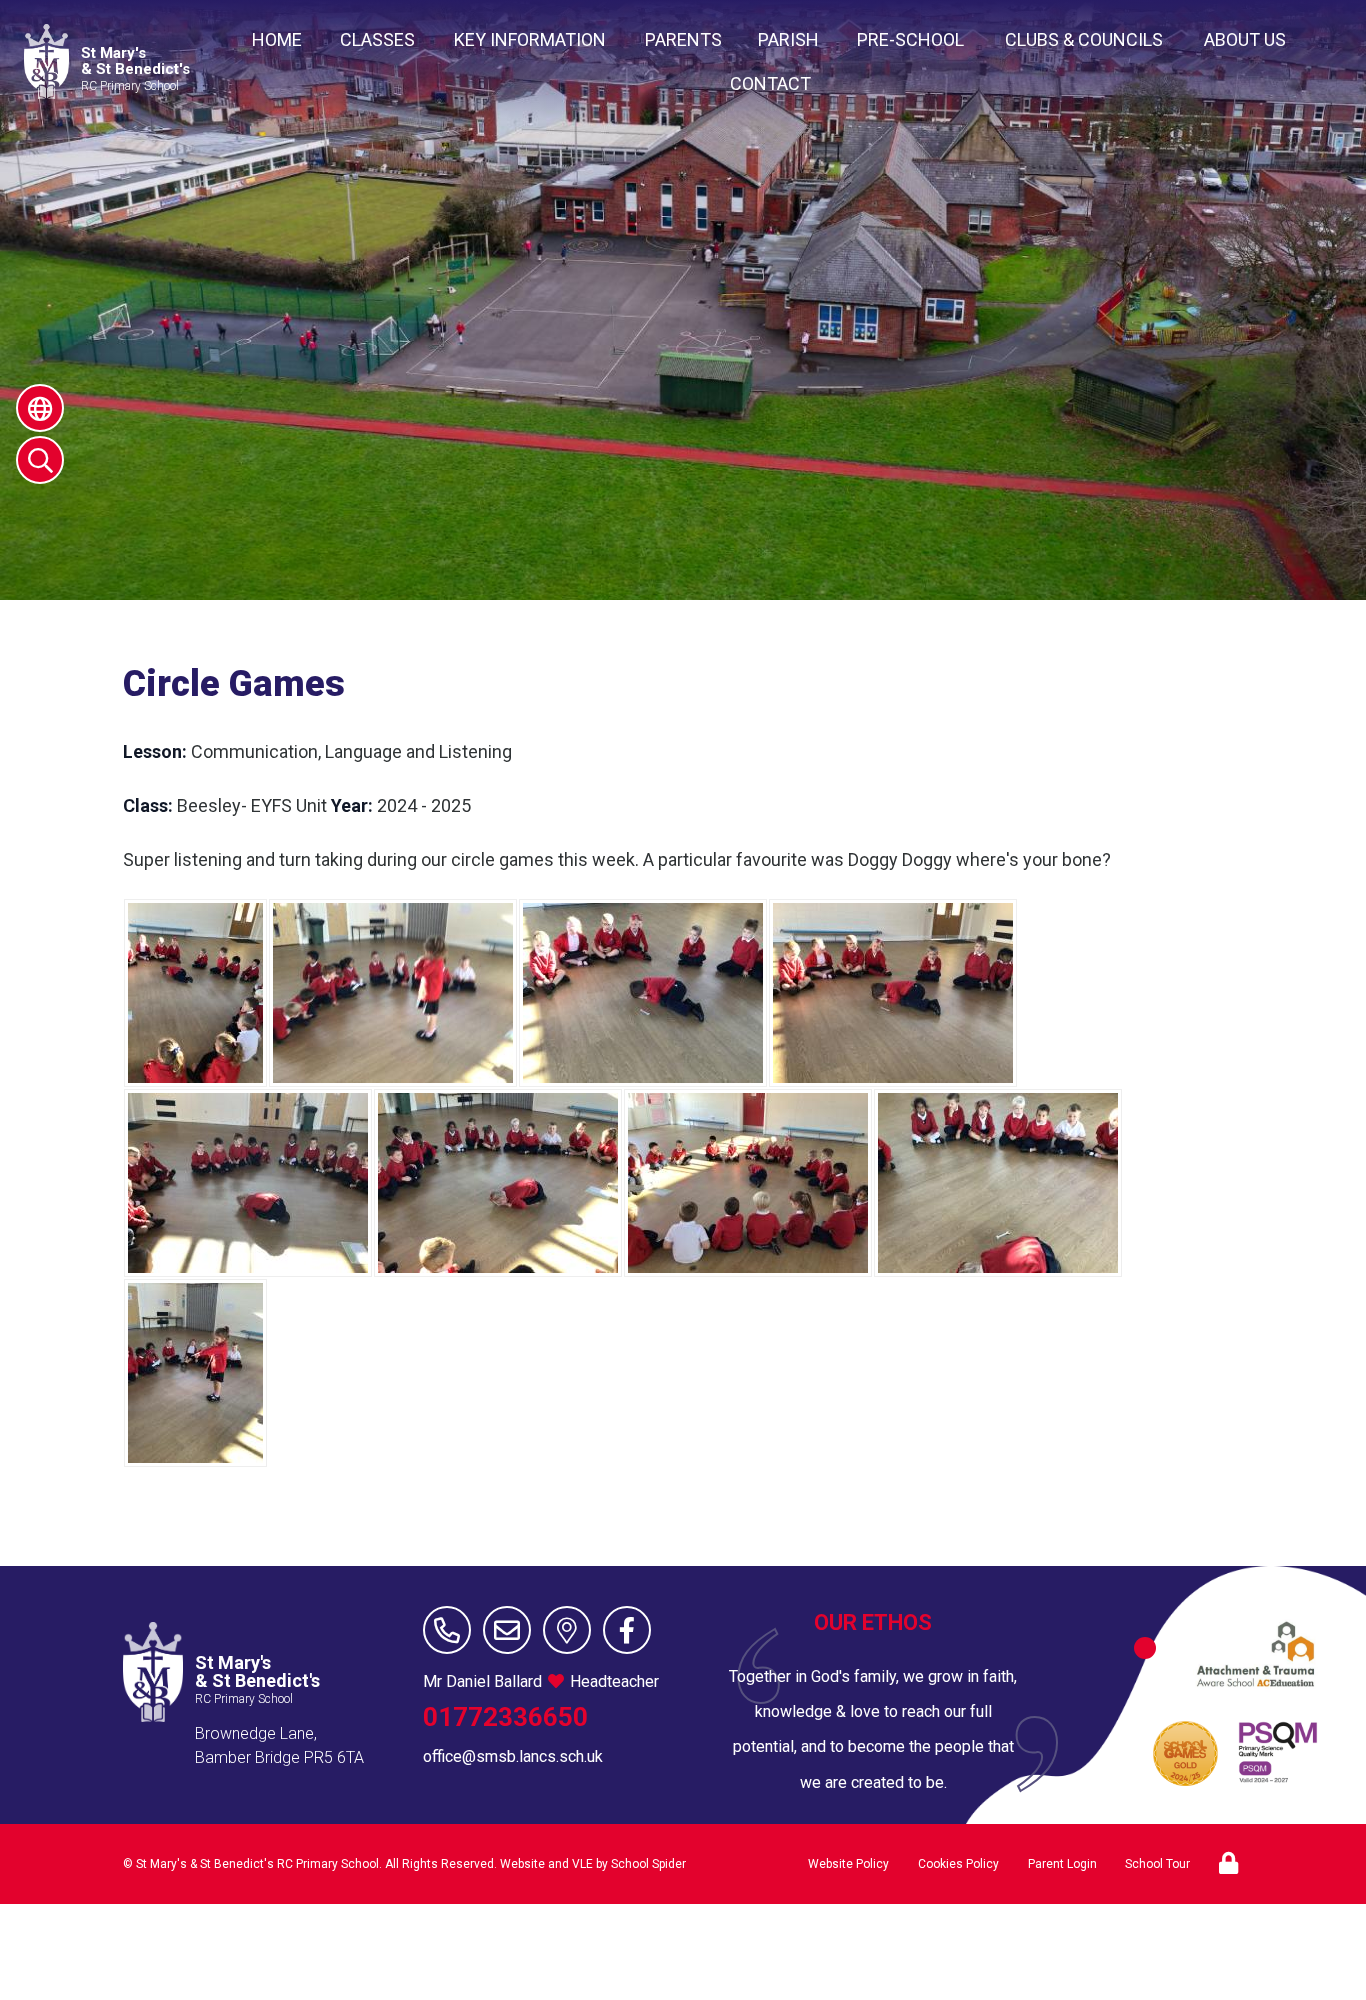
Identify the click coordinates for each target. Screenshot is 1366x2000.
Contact (770, 83)
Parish (788, 39)
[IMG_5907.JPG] (393, 993)
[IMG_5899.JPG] (893, 993)
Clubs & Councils (1084, 39)
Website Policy (848, 1864)
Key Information (530, 39)
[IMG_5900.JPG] (643, 993)
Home (277, 39)
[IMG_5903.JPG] (498, 1183)
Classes (377, 39)
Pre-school (910, 39)
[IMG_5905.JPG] (248, 1183)
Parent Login (1062, 1864)
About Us (1245, 39)
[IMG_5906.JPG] (195, 1373)
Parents (683, 39)
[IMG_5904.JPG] (998, 1183)
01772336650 (505, 1717)
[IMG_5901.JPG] (195, 993)
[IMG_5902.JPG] (748, 1183)
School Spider (648, 1864)
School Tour (1157, 1864)
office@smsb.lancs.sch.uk (513, 1756)
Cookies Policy (958, 1864)
